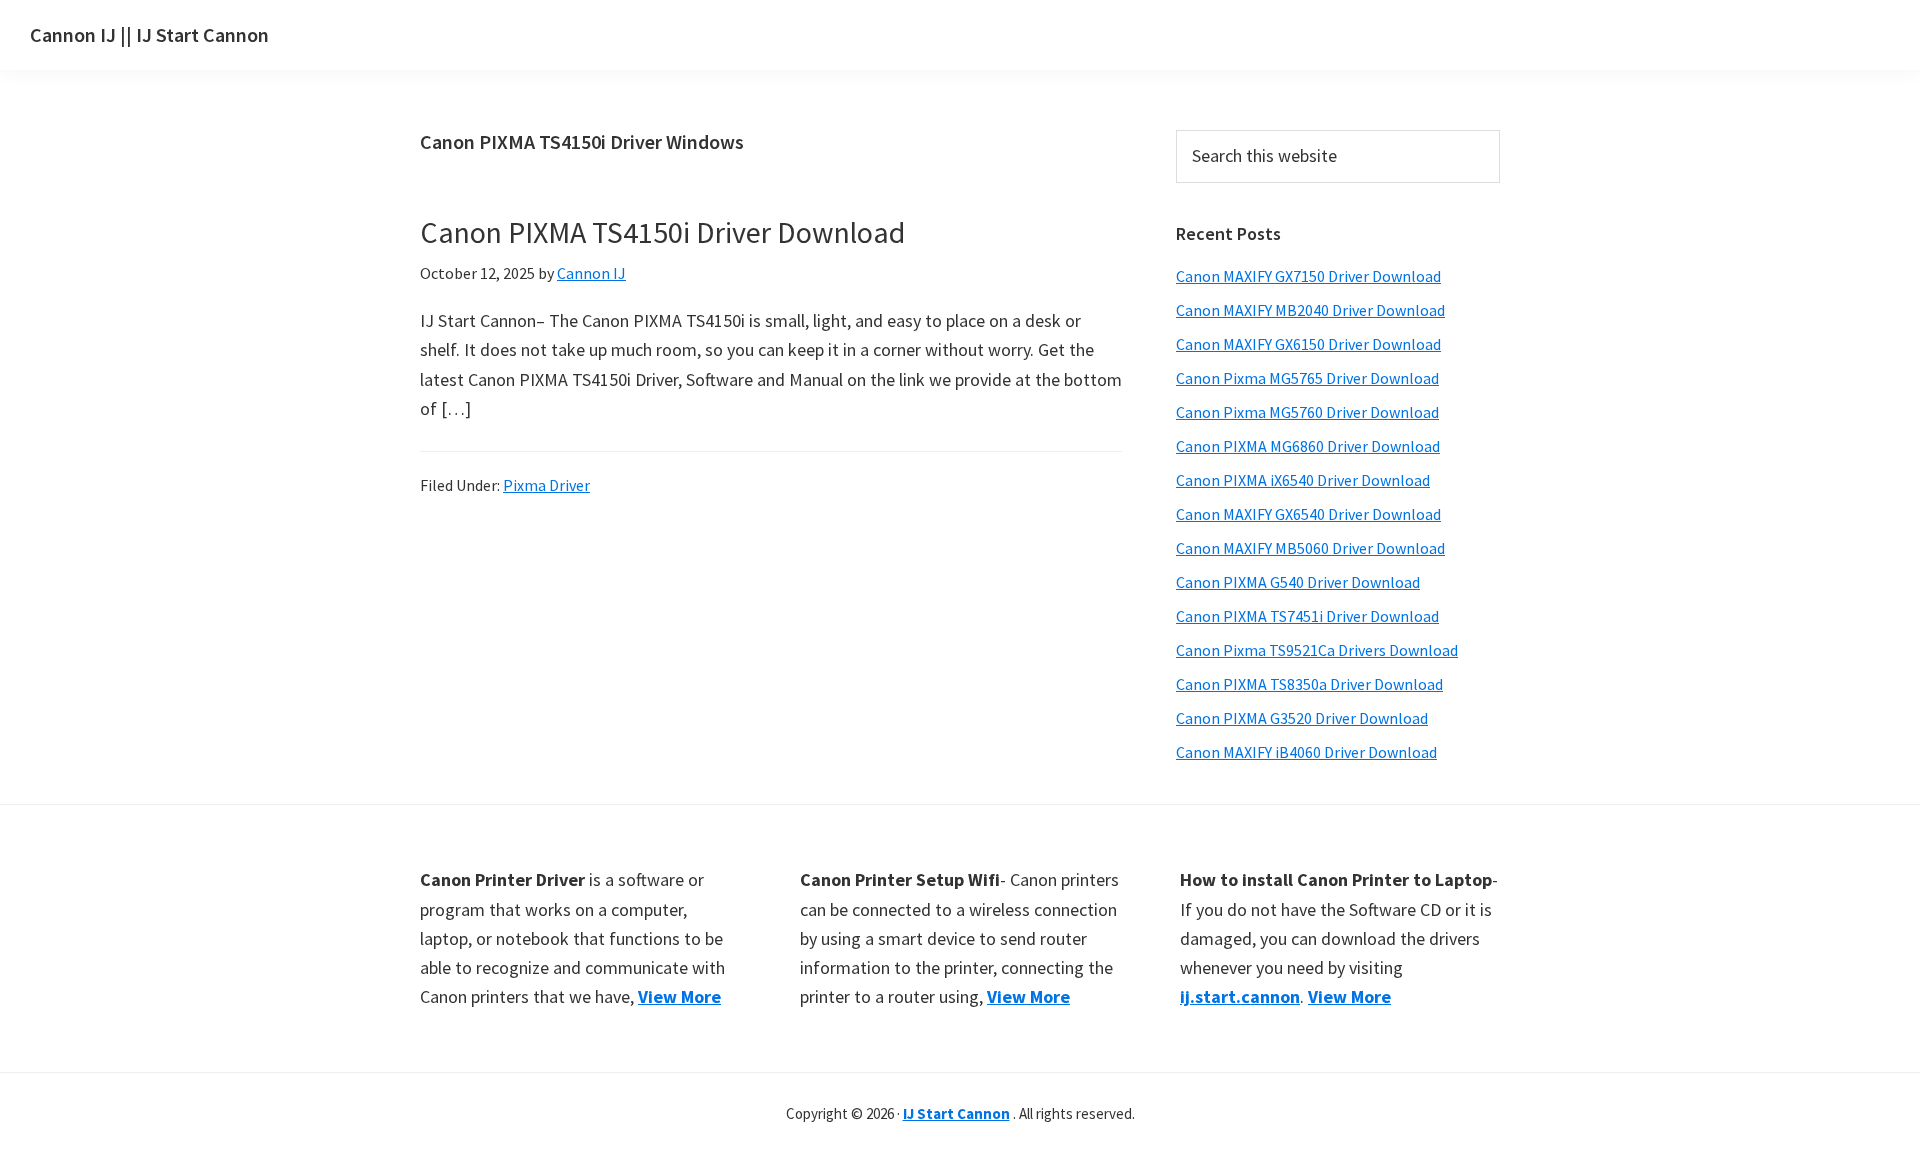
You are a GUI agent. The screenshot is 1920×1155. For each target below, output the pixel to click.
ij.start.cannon (1240, 996)
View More (679, 996)
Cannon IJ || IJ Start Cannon (149, 34)
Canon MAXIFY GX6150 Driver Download (1308, 344)
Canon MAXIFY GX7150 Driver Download (1308, 276)
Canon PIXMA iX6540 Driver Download (1303, 480)
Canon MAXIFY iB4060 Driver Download (1306, 752)
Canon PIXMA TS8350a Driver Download (1309, 684)
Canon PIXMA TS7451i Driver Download (1307, 616)
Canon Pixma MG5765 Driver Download (1307, 378)
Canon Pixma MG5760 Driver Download (1307, 412)
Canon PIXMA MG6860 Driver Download (1308, 446)
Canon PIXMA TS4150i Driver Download (662, 232)
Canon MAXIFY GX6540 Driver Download (1308, 514)
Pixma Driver (546, 485)
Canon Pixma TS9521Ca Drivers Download (1317, 650)
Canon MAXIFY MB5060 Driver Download (1310, 548)
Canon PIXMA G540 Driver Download (1298, 582)
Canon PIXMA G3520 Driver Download (1302, 718)
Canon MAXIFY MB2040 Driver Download (1310, 310)
